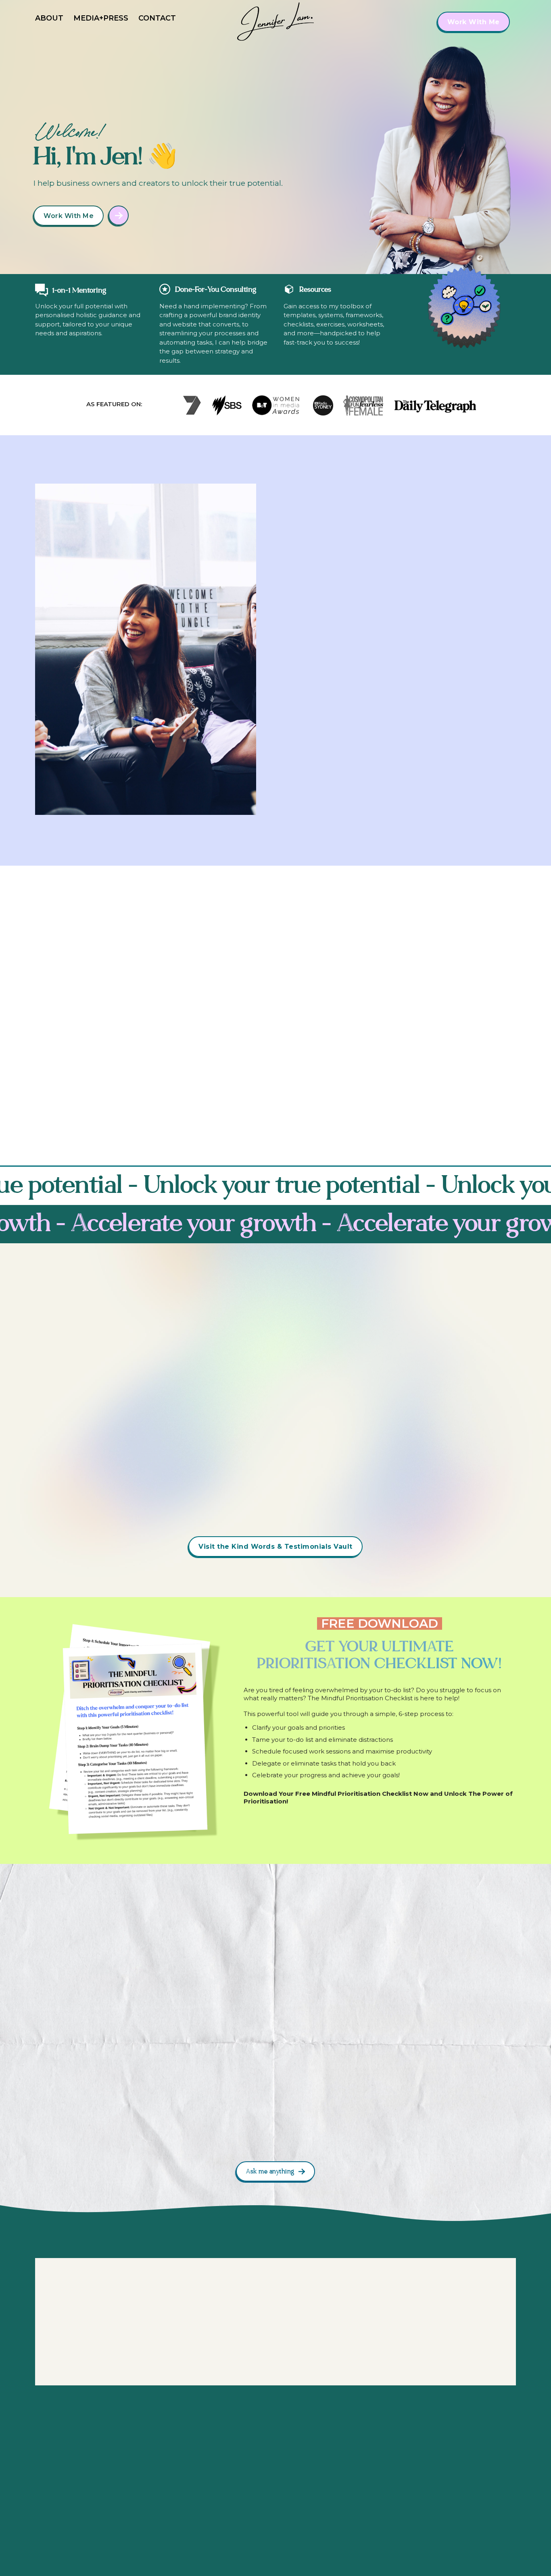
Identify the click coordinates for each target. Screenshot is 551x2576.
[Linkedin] (470, 2470)
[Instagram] (438, 2470)
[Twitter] (502, 2470)
